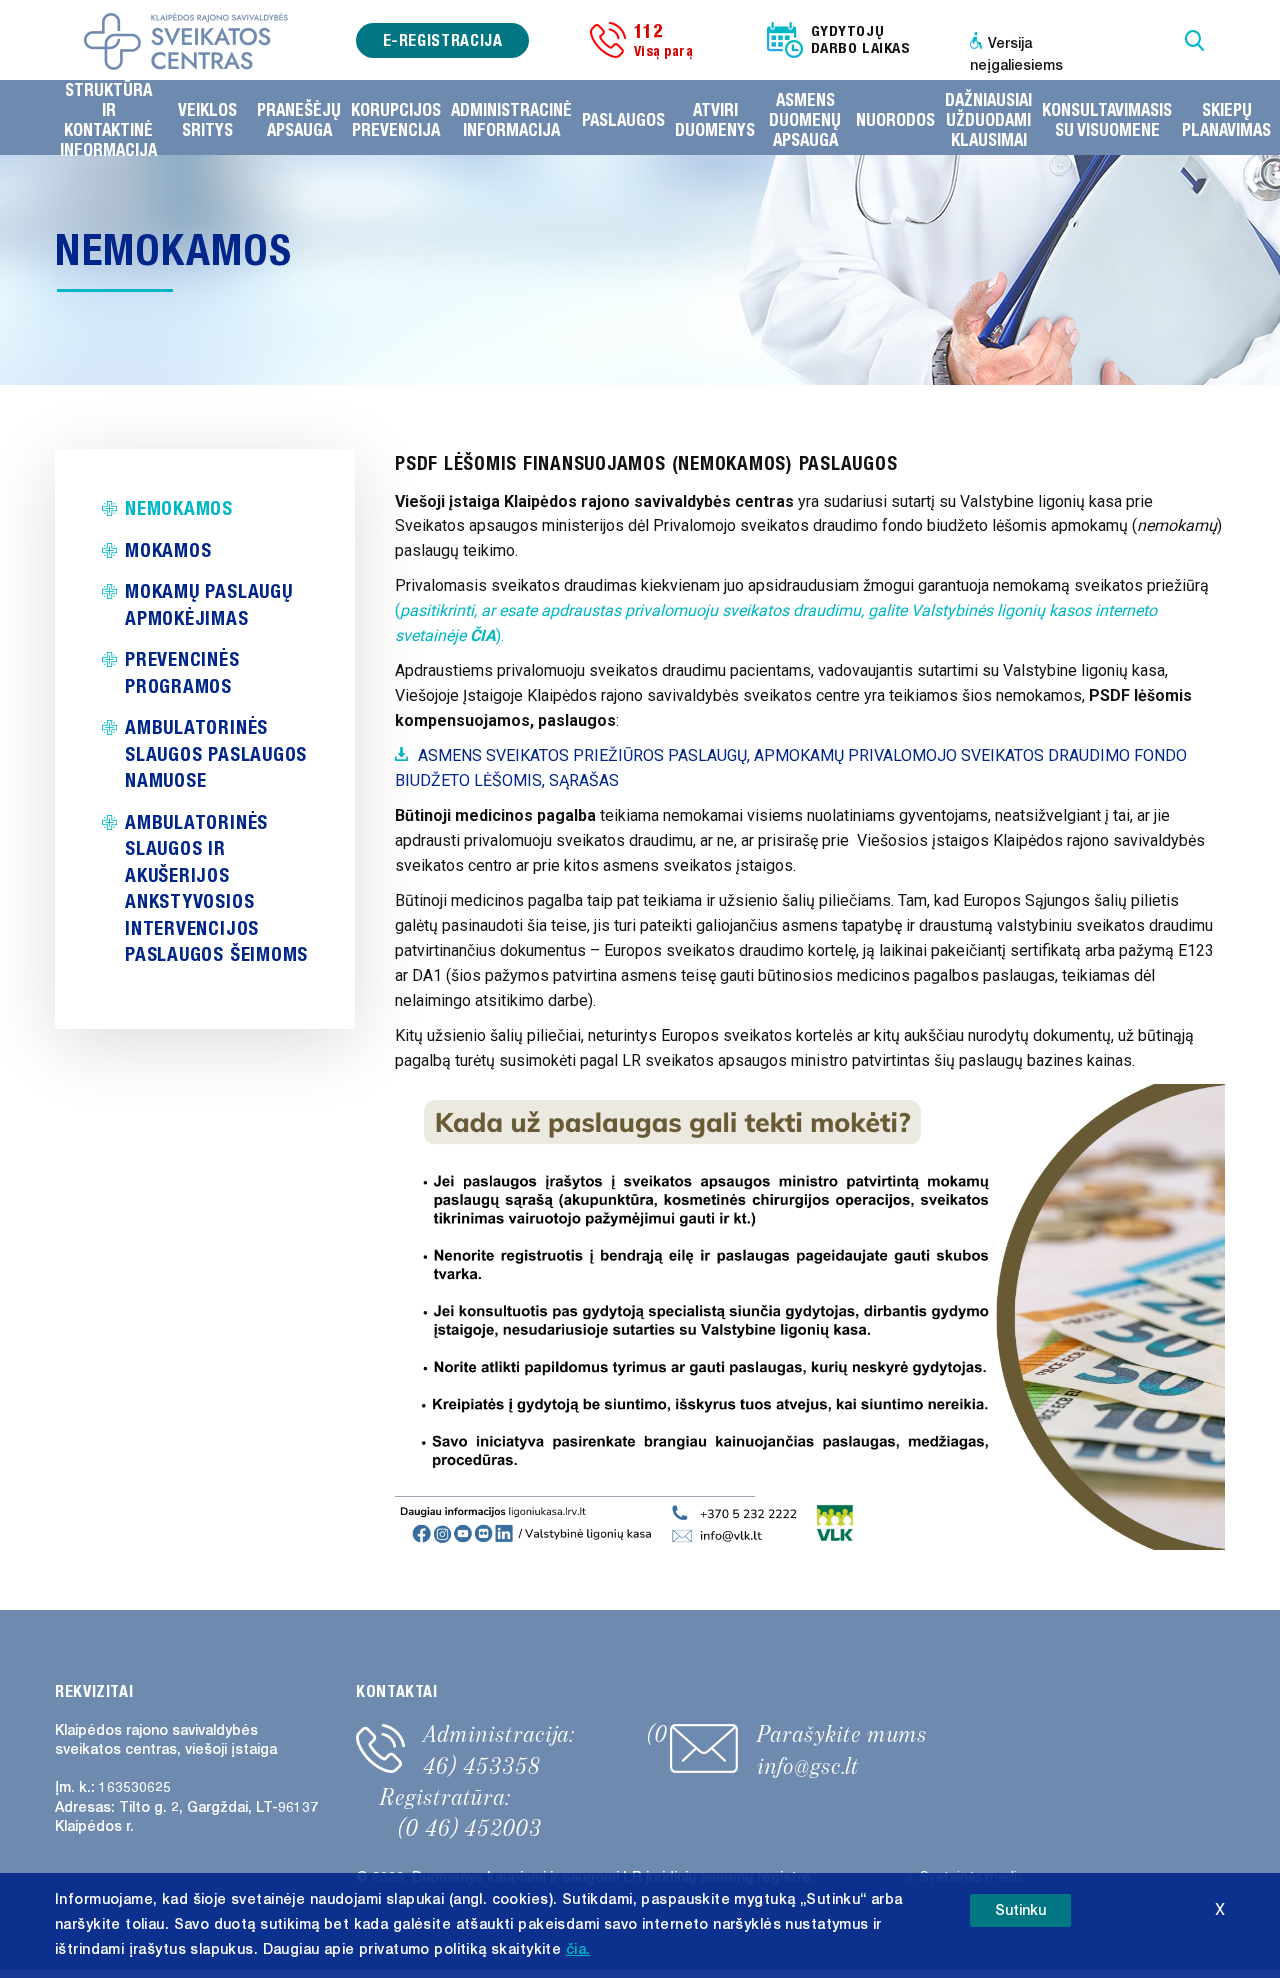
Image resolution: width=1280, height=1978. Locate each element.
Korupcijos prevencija (396, 120)
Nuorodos (895, 120)
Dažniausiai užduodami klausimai (988, 120)
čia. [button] (578, 1949)
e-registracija (443, 40)
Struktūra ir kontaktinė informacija (108, 120)
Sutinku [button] (1020, 1910)
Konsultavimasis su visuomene (1107, 120)
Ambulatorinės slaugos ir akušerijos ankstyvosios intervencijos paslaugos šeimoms (216, 888)
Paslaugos (623, 120)
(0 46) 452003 (470, 1828)
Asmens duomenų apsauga (805, 120)
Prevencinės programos (182, 672)
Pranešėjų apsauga (299, 120)
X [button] (1220, 1909)
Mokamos (168, 549)
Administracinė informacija (511, 120)
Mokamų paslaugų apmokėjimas (209, 604)
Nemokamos (179, 507)
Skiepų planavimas (1226, 120)
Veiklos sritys (207, 120)
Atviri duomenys (715, 120)
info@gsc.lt (808, 1766)
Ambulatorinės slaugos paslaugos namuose (216, 753)
